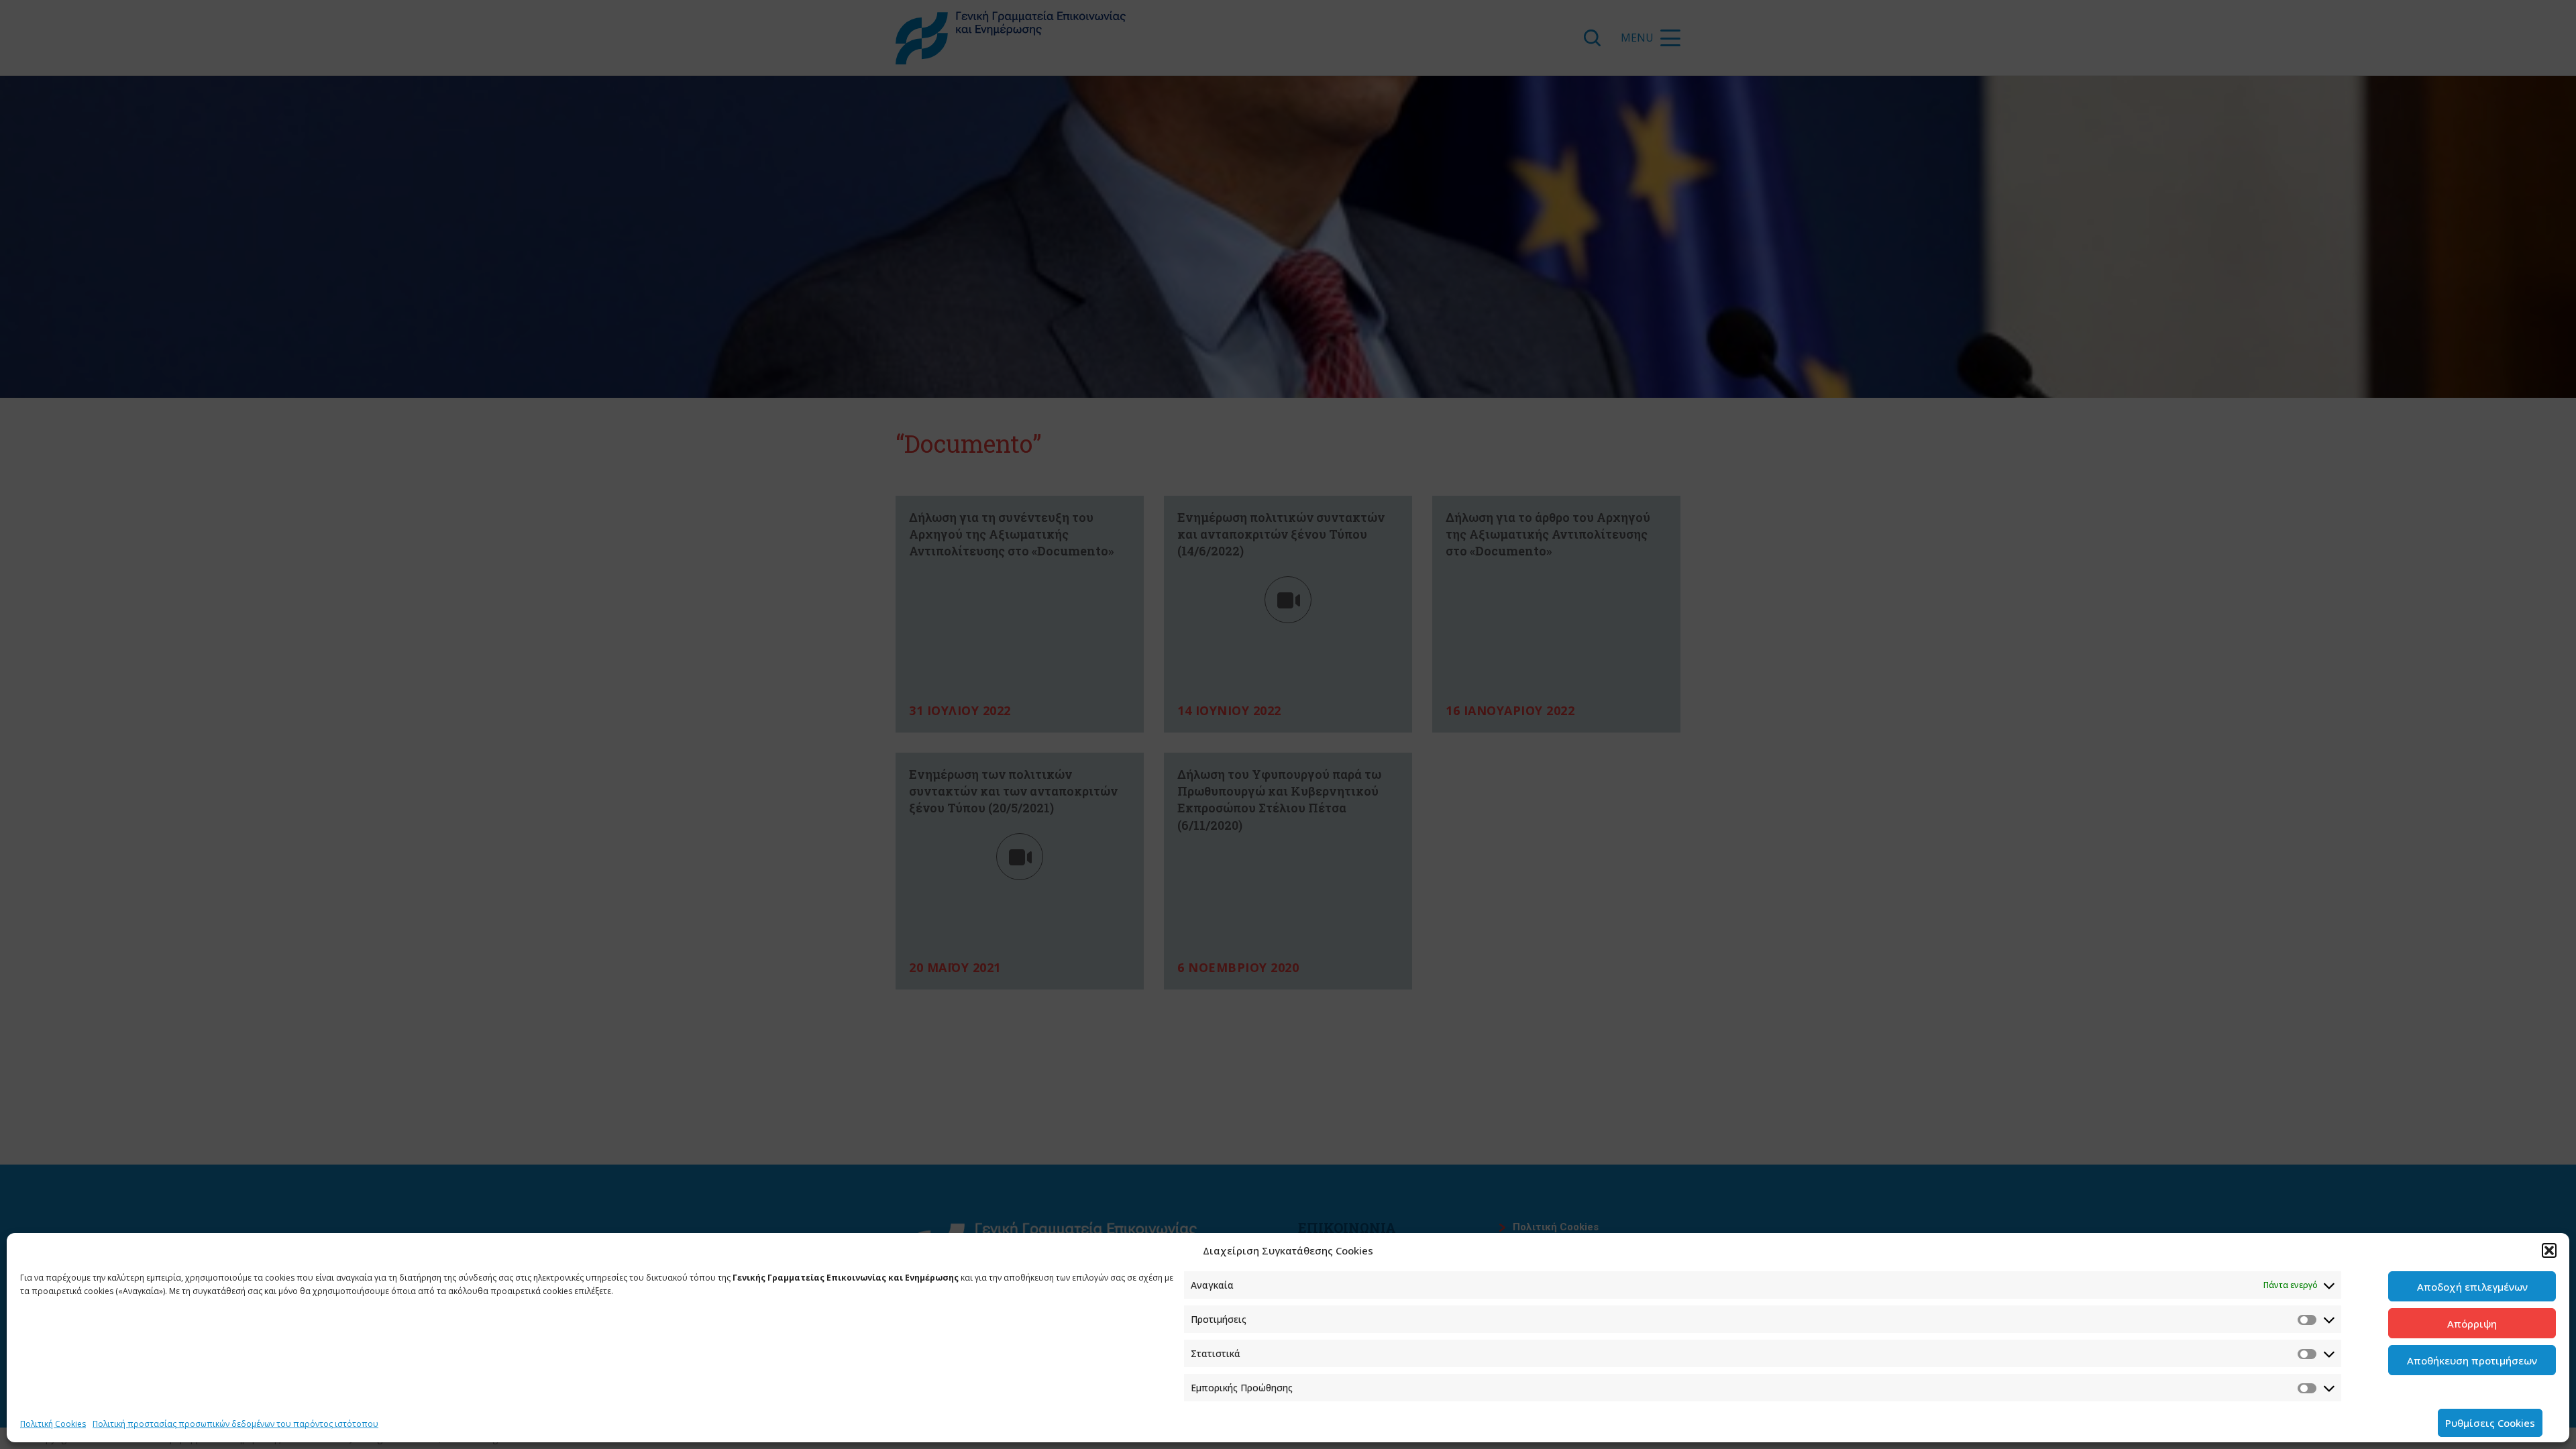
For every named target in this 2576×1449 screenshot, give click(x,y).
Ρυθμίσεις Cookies (2490, 1423)
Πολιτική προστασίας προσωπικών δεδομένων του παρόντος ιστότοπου (235, 1424)
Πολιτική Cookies (53, 1424)
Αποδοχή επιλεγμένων (2472, 1287)
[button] (2549, 1250)
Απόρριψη (2472, 1324)
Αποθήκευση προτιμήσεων (2472, 1360)
